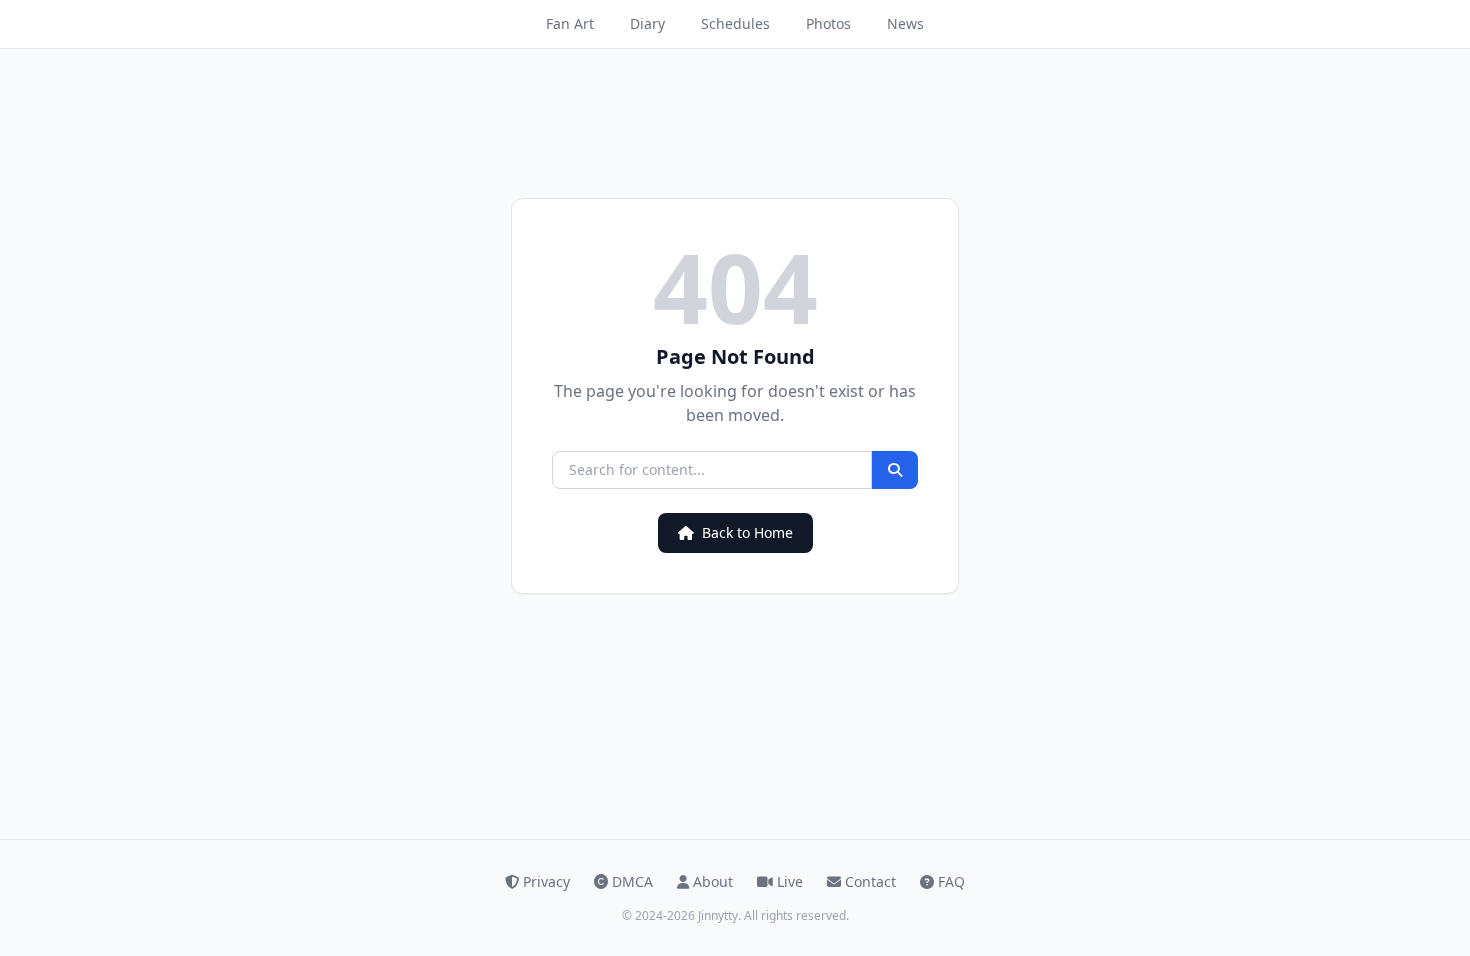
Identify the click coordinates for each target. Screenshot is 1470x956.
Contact (870, 881)
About (713, 881)
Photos (828, 23)
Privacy (546, 881)
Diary (647, 23)
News (905, 23)
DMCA (632, 881)
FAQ (951, 881)
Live (790, 881)
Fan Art (570, 23)
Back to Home (747, 532)
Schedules (735, 23)
